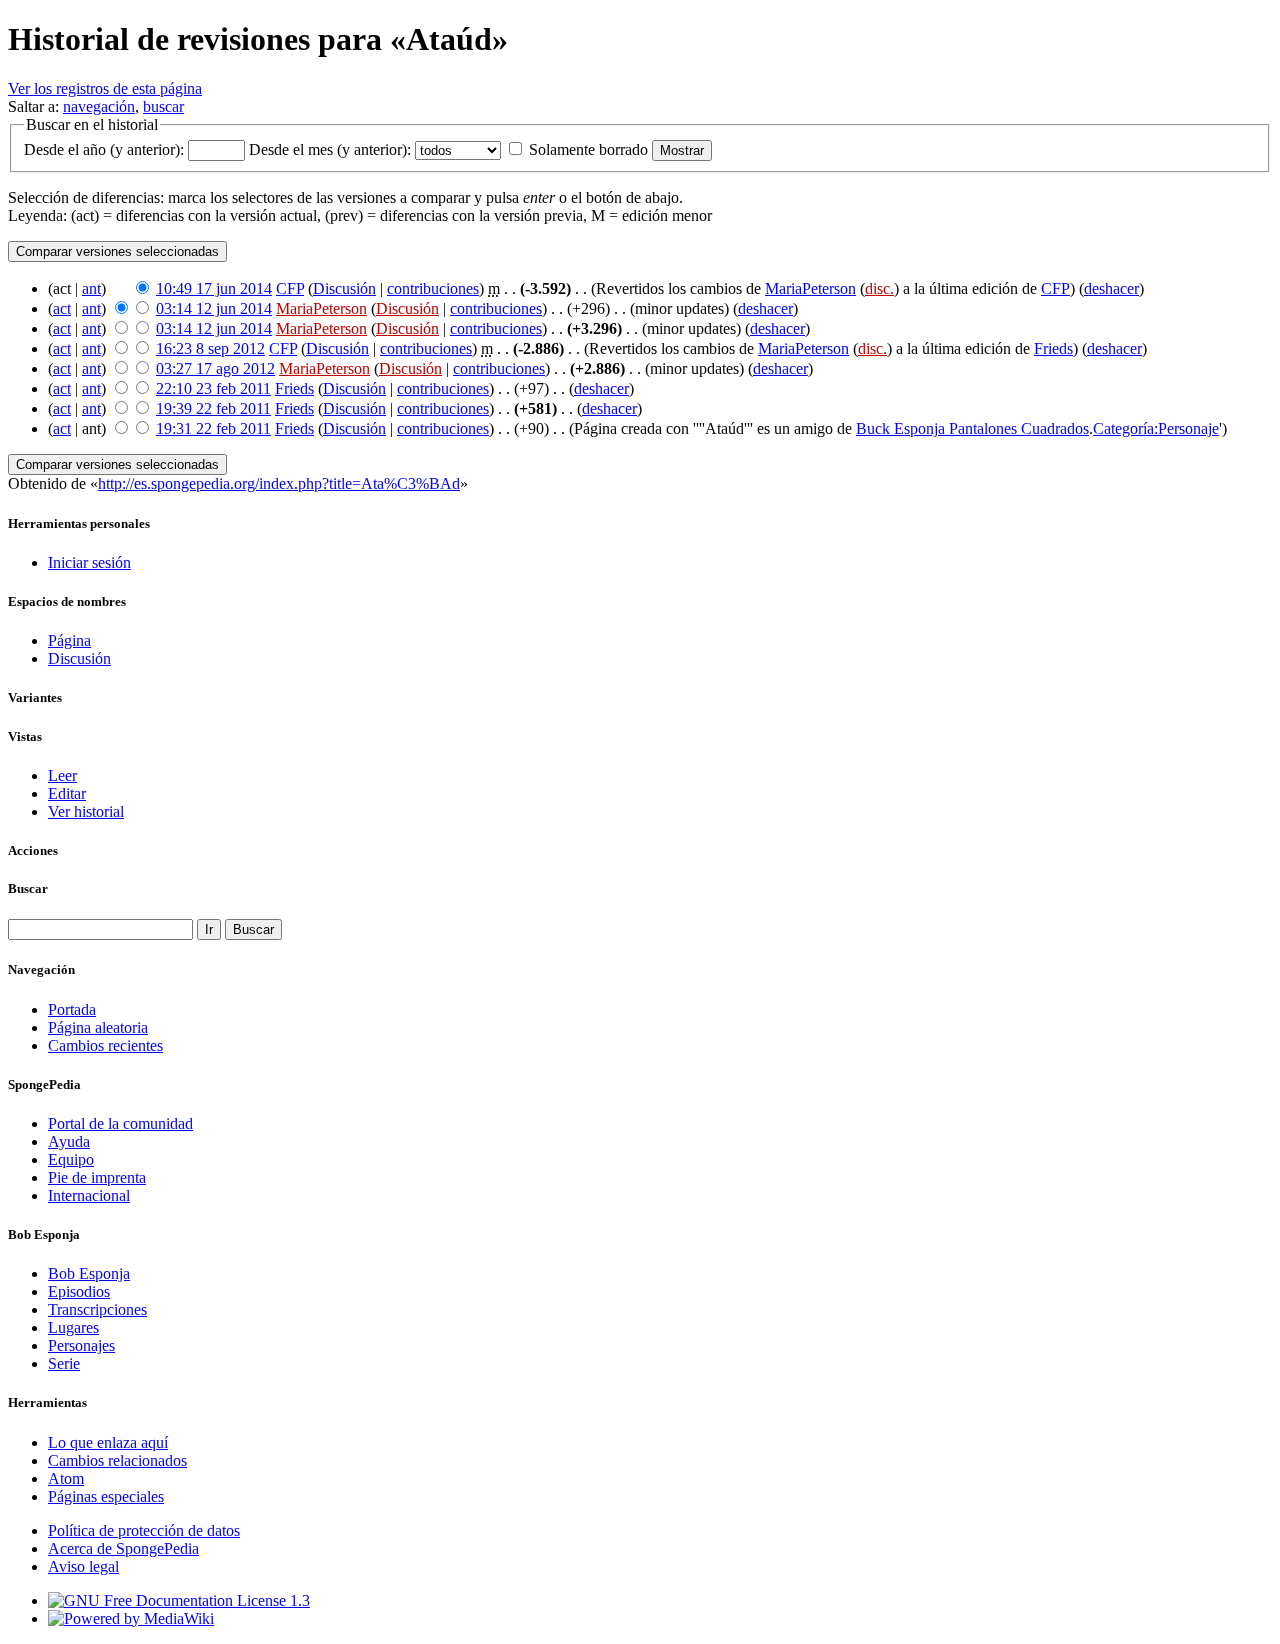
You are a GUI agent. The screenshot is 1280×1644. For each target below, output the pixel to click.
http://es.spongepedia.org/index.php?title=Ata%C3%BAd (279, 483)
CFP (290, 288)
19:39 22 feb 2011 (213, 408)
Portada (72, 1009)
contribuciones (433, 288)
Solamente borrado (588, 149)
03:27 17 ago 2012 (215, 368)
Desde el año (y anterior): (104, 149)
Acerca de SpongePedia (123, 1548)
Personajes (81, 1345)
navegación (99, 106)
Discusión (344, 288)
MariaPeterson (810, 288)
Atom (66, 1478)
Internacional (89, 1195)
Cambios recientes (105, 1045)
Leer (62, 775)
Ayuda (69, 1141)
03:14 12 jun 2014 (214, 308)
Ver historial (86, 811)
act (62, 308)
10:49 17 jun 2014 (214, 288)
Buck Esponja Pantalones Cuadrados (972, 428)
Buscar (28, 888)
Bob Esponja (89, 1273)
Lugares (73, 1327)
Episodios (79, 1291)
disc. (879, 288)
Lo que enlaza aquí (108, 1442)
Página (69, 640)
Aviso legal (83, 1566)
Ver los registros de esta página (105, 88)
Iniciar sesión (89, 562)
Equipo (71, 1159)
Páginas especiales (106, 1496)
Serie (64, 1363)
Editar (67, 793)
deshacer (1111, 288)
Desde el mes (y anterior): (330, 149)
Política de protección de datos (144, 1530)
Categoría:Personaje (1156, 428)
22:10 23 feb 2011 (213, 388)
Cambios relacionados (117, 1460)
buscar (163, 106)
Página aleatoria (98, 1027)
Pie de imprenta (97, 1177)
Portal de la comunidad (120, 1123)
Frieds (1053, 348)
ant (91, 288)
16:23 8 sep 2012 (210, 348)
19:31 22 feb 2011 (213, 428)
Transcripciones (97, 1309)
